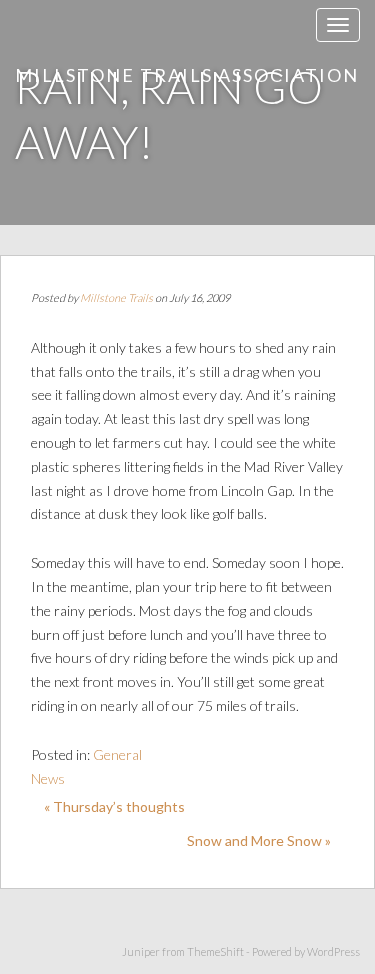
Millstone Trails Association (187, 75)
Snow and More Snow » (259, 840)
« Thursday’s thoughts (114, 806)
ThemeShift (215, 951)
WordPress (333, 951)
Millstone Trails (116, 297)
